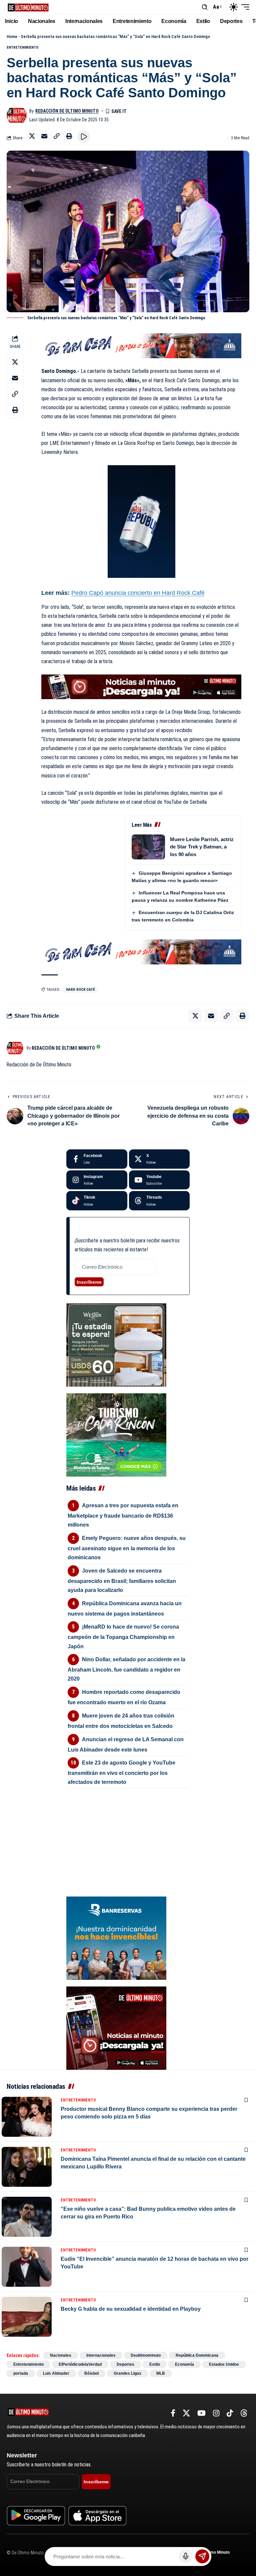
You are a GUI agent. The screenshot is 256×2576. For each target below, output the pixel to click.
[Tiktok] (97, 1201)
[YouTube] (201, 2413)
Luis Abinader (56, 2373)
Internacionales (101, 2355)
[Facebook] (97, 1159)
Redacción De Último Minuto (67, 111)
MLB (161, 2373)
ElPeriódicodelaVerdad (80, 2364)
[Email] (44, 136)
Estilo (155, 2364)
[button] (205, 7)
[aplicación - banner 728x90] (141, 686)
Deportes (125, 2364)
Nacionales (61, 2355)
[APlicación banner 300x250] (116, 2028)
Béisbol (91, 2373)
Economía (184, 2364)
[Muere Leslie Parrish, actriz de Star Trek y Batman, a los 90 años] (148, 847)
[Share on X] (32, 136)
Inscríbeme (89, 1282)
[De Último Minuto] (28, 7)
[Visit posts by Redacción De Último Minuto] (17, 115)
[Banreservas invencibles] (116, 1938)
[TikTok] (230, 2413)
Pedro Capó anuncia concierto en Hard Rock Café (138, 593)
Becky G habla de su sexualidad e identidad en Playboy (131, 2309)
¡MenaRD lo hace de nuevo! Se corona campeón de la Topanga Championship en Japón (123, 1636)
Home (12, 36)
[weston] (116, 1344)
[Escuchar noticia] (84, 137)
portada (21, 2373)
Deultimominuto (146, 2355)
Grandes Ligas (127, 2373)
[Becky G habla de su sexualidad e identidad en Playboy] (27, 2317)
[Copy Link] (57, 136)
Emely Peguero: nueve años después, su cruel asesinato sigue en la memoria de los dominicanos (127, 1548)
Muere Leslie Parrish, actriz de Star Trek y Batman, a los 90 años (202, 847)
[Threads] (159, 1201)
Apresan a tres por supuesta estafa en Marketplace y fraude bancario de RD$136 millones (123, 1515)
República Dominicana (197, 2355)
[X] (159, 1159)
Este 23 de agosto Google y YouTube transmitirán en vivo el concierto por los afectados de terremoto (121, 1772)
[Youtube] (159, 1180)
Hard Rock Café (80, 990)
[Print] (69, 136)
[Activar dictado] (186, 2556)
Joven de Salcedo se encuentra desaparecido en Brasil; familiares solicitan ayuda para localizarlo (122, 1580)
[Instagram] (97, 1180)
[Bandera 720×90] (141, 345)
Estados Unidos (224, 2364)
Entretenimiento (22, 47)
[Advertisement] (128, 1831)
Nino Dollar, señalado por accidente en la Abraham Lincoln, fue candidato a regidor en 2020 (126, 1669)
